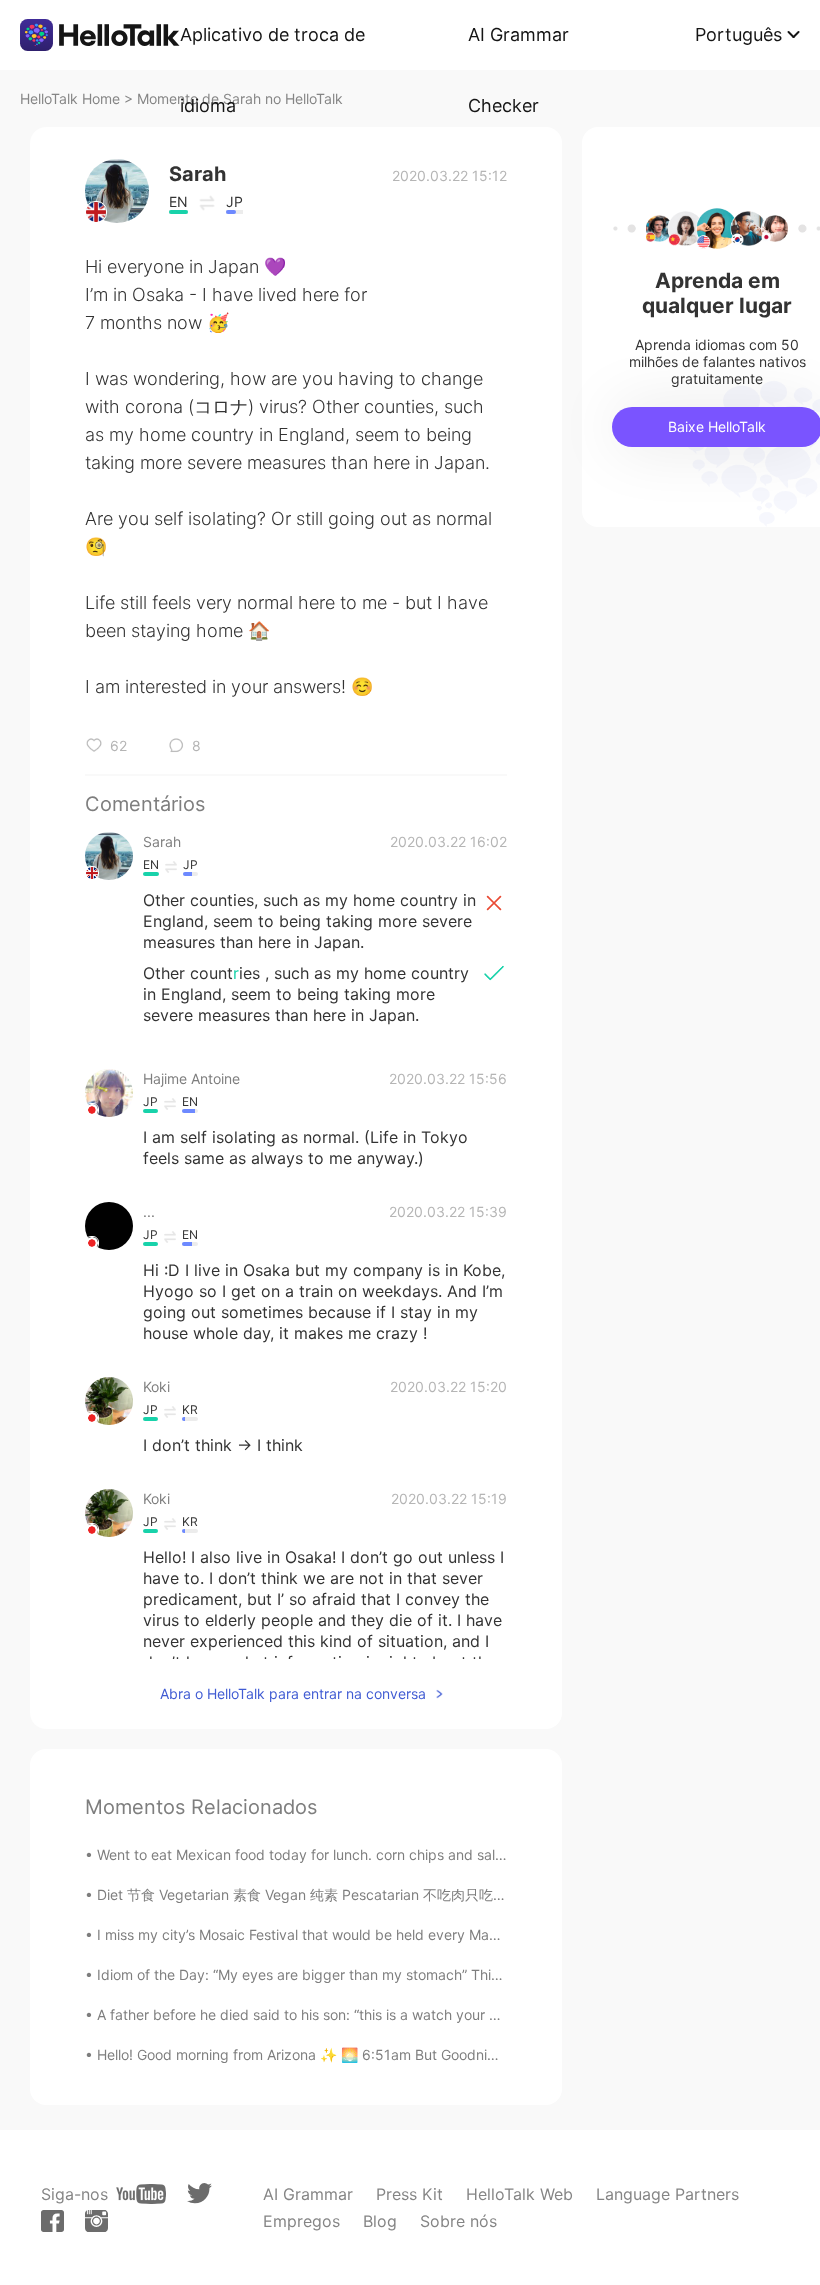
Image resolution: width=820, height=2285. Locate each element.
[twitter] (199, 2193)
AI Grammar (308, 2194)
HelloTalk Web (519, 2194)
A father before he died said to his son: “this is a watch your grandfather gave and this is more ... (412, 2014)
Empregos (301, 2221)
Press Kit (409, 2194)
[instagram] (96, 2221)
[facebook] (52, 2221)
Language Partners (667, 2194)
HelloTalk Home (70, 98)
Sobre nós (458, 2221)
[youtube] (141, 2194)
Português (738, 34)
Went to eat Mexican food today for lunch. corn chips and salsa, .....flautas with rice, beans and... (413, 1854)
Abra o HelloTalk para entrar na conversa (293, 1693)
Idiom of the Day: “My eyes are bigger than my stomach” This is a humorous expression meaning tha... (430, 1974)
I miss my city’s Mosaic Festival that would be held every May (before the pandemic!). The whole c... (424, 1934)
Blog (380, 2221)
